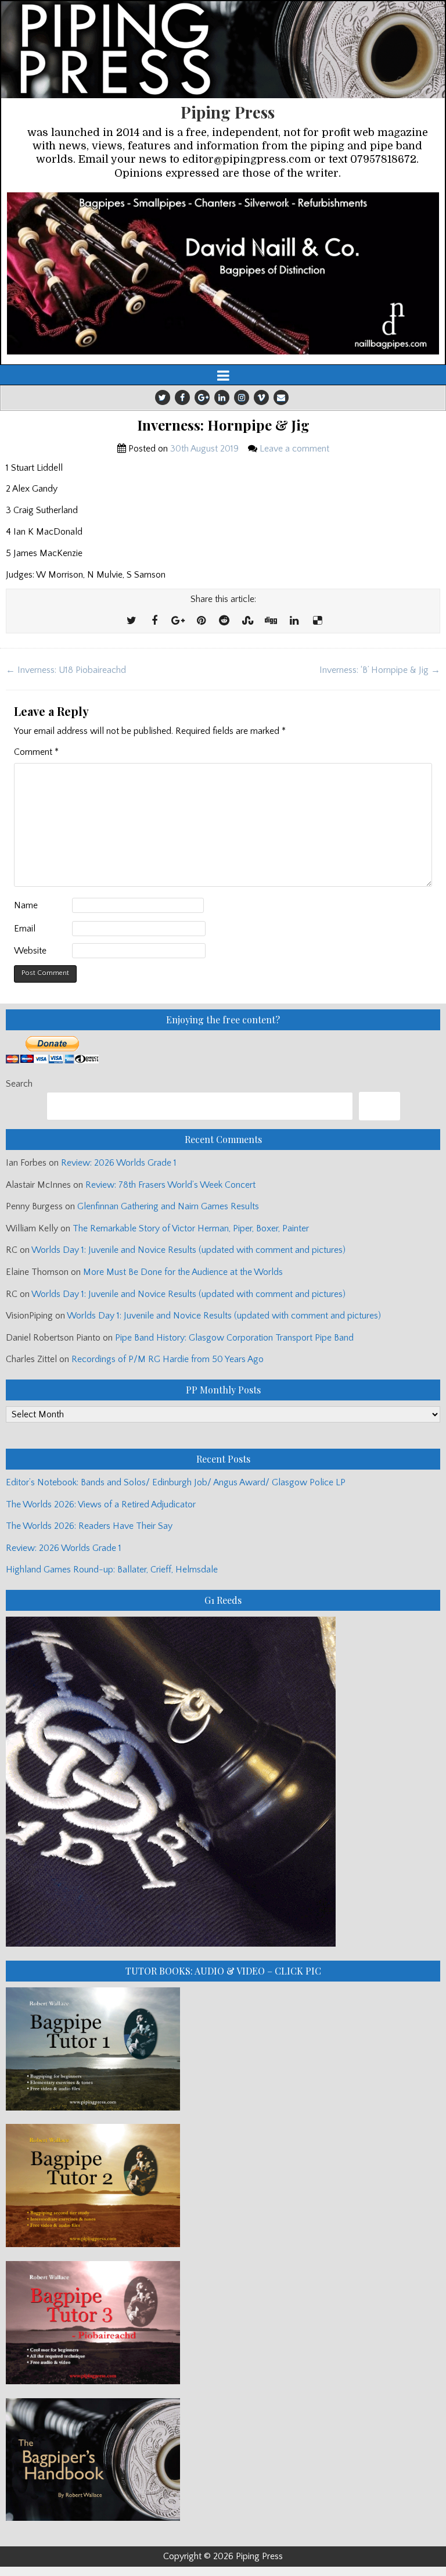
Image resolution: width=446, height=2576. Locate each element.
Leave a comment (294, 449)
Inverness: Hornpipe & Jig (223, 425)
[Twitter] (163, 397)
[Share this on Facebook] (154, 621)
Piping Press (228, 112)
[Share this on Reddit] (224, 621)
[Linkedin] (222, 397)
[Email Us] (281, 397)
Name (26, 905)
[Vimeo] (261, 397)
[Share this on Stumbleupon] (247, 621)
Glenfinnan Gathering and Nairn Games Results (168, 1206)
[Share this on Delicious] (317, 621)
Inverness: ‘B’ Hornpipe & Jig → (380, 670)
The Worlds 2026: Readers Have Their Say (89, 1526)
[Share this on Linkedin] (294, 621)
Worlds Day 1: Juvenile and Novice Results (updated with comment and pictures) (188, 1250)
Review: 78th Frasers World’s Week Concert (170, 1185)
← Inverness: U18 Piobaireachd (66, 670)
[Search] (380, 1106)
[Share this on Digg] (271, 621)
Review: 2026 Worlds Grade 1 (119, 1163)
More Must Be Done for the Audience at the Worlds (183, 1272)
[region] (223, 274)
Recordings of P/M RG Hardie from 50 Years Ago (168, 1359)
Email (25, 929)
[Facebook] (182, 397)
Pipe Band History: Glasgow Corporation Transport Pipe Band (235, 1338)
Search (19, 1084)
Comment (36, 752)
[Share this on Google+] (178, 621)
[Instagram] (242, 397)
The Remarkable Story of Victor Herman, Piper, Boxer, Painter (191, 1228)
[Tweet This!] (131, 621)
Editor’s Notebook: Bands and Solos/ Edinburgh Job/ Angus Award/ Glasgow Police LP (176, 1482)
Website (30, 951)
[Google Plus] (202, 397)
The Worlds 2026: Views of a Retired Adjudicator (101, 1504)
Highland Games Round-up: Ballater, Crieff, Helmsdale (112, 1570)
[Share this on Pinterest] (201, 621)
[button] (223, 274)
